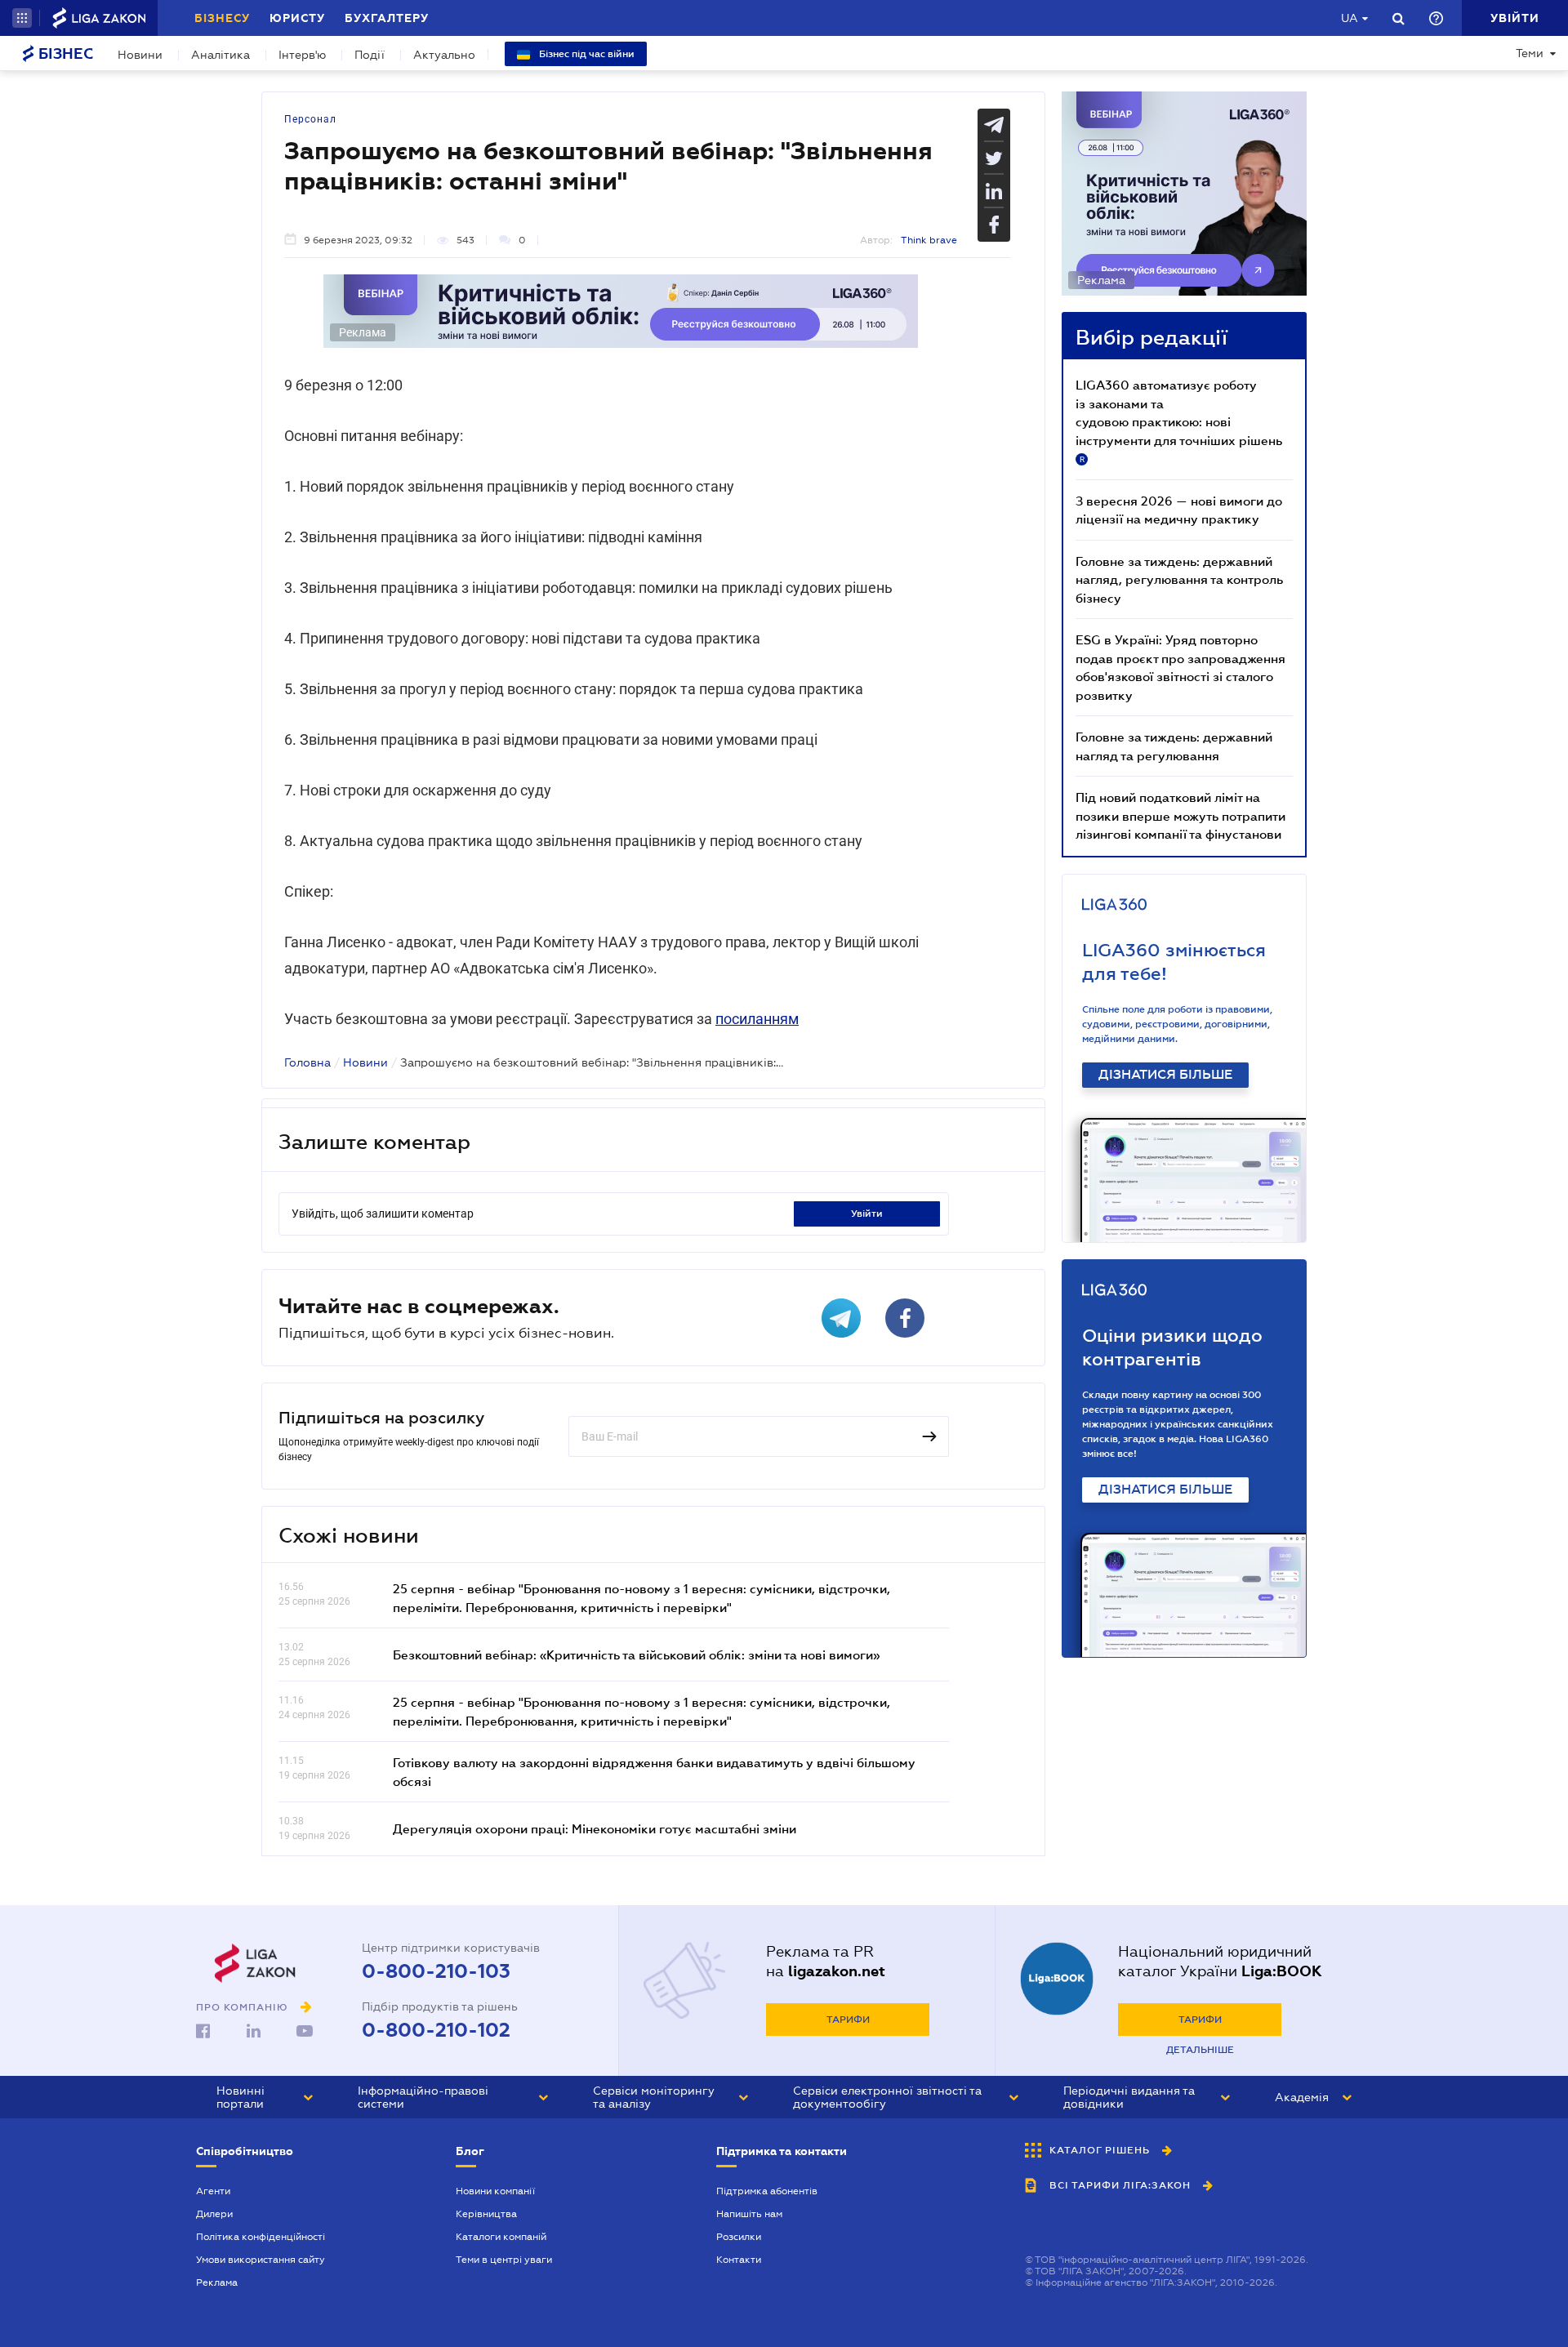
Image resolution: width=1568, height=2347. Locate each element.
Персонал (310, 119)
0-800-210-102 (436, 2030)
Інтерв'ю (302, 55)
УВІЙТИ (867, 1214)
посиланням (757, 1019)
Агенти (213, 2191)
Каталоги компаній (501, 2237)
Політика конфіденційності (261, 2237)
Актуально (444, 55)
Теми (1530, 53)
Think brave (929, 240)
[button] (22, 18)
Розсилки (739, 2237)
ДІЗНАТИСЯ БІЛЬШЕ (1165, 1075)
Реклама (217, 2282)
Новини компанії (495, 2191)
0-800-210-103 (436, 1971)
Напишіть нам (749, 2214)
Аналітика (220, 55)
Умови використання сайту (261, 2260)
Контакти (739, 2260)
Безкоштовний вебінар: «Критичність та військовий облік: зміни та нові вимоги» (636, 1654)
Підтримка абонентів (767, 2191)
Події (370, 55)
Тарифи (848, 2020)
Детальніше (1200, 2050)
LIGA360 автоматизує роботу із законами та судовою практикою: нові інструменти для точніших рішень (1179, 421)
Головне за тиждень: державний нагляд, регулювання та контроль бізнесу (1179, 579)
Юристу (297, 18)
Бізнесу (222, 18)
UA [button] (1350, 18)
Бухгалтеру (387, 18)
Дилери (214, 2214)
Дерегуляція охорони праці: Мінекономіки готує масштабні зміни (595, 1828)
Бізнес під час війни (586, 54)
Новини (140, 55)
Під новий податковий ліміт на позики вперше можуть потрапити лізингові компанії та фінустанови (1180, 815)
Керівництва (486, 2214)
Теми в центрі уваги (504, 2260)
